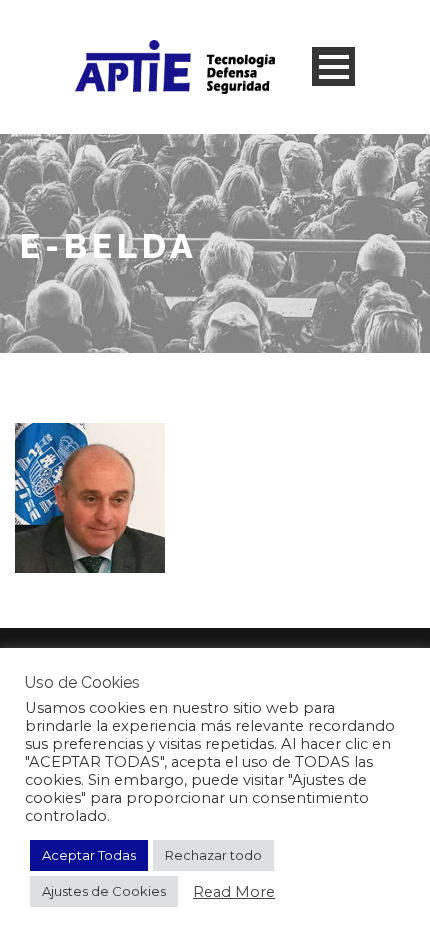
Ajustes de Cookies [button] (104, 891)
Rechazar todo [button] (213, 855)
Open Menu (333, 66)
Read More (234, 892)
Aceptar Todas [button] (89, 855)
